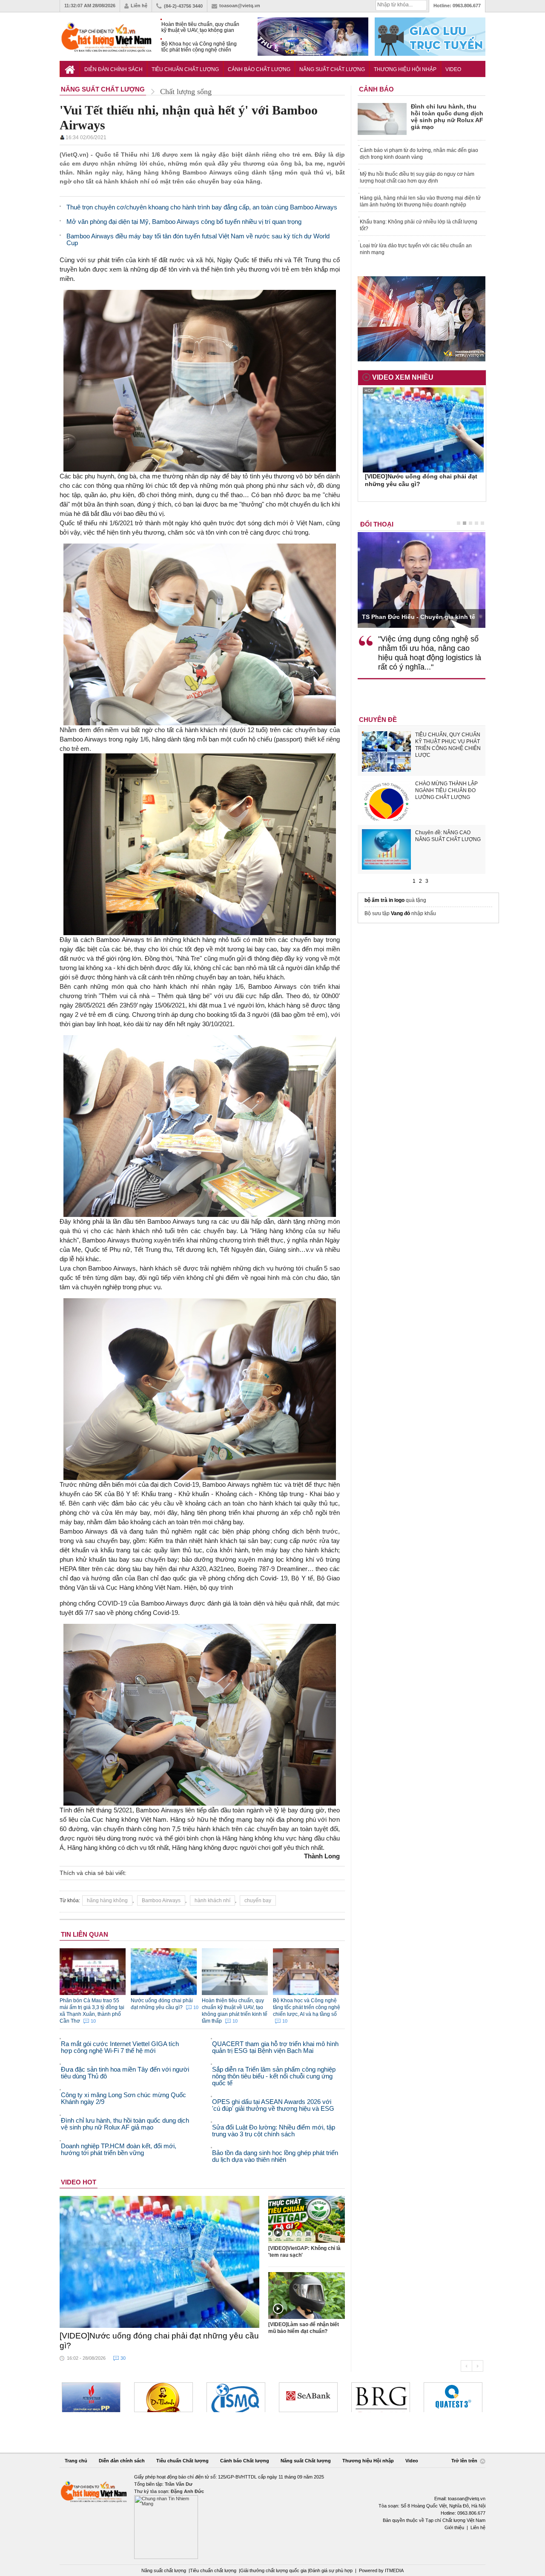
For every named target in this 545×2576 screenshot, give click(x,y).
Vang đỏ (400, 913)
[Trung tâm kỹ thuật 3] (416, 2397)
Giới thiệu (454, 2527)
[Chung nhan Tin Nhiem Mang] (272, 2516)
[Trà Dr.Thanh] (126, 2397)
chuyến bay (258, 1901)
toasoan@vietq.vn (240, 6)
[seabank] (271, 2397)
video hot (79, 2182)
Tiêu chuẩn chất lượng (213, 2570)
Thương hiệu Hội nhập (405, 69)
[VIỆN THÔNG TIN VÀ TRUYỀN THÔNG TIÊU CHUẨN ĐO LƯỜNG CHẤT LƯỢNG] (199, 2397)
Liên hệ (139, 6)
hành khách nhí (212, 1901)
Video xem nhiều (403, 377)
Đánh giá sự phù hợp (331, 2570)
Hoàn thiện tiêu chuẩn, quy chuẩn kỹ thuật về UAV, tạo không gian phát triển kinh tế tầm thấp (200, 27)
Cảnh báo (376, 89)
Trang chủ (76, 2461)
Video (453, 69)
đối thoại (377, 524)
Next (478, 2366)
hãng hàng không (107, 1901)
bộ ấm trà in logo (384, 900)
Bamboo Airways (161, 1901)
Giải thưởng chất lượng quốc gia (274, 2570)
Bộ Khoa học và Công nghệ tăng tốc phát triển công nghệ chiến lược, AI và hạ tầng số (199, 47)
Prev (466, 2366)
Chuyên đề (378, 720)
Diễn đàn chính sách (113, 69)
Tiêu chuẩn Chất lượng (185, 69)
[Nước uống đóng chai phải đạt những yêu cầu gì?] (160, 2262)
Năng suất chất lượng (164, 2570)
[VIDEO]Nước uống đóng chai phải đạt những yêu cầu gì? (159, 2341)
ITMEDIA (394, 2570)
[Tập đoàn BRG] (344, 2397)
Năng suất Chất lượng (332, 69)
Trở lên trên (465, 2461)
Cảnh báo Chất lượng (259, 69)
